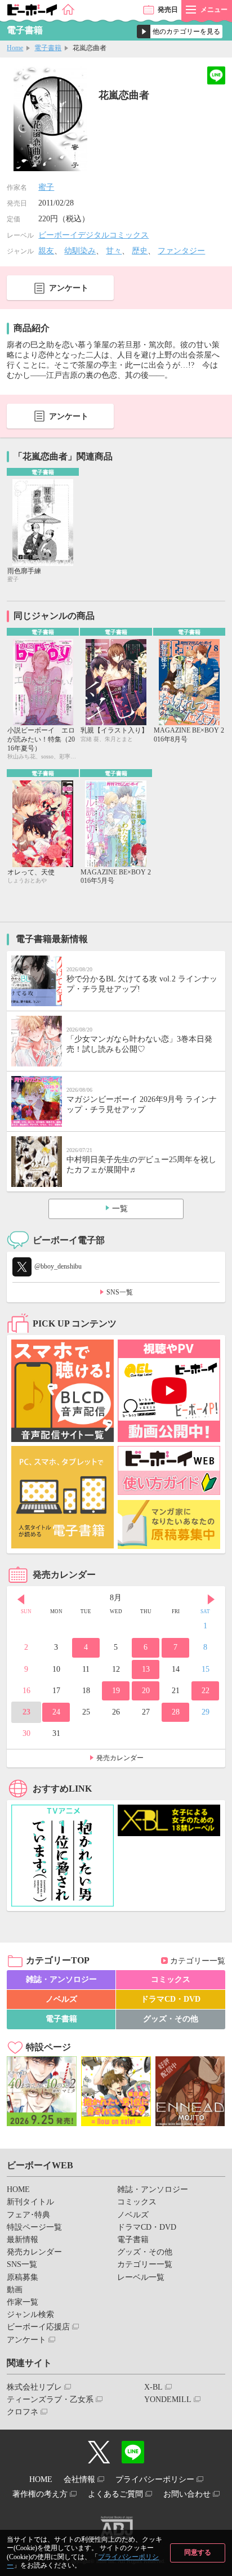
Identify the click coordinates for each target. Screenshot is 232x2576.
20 (146, 1691)
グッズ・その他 (171, 2019)
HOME (18, 2189)
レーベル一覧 (141, 2277)
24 (56, 1712)
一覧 (120, 1209)
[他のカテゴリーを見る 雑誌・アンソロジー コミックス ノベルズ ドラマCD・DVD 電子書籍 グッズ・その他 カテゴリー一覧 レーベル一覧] (180, 32)
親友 (46, 251)
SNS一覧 (120, 1292)
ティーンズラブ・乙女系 (50, 2399)
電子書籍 (48, 48)
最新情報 (23, 2240)
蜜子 (46, 187)
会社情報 (79, 2479)
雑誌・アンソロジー (61, 1979)
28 (176, 1712)
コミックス (171, 1979)
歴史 (140, 251)
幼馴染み (80, 251)
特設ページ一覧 (34, 2227)
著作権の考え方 (40, 2494)
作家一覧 (23, 2302)
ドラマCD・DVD (171, 1999)
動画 (15, 2290)
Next (211, 1599)
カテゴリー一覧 (198, 1961)
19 (116, 1691)
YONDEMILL (168, 2399)
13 (146, 1669)
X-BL (153, 2387)
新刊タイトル (30, 2202)
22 (206, 1691)
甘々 (114, 251)
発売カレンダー (120, 1758)
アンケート (69, 288)
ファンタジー (181, 251)
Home (15, 48)
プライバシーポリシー (155, 2479)
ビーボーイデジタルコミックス (93, 235)
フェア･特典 (28, 2215)
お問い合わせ (187, 2494)
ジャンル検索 (30, 2314)
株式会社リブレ (34, 2387)
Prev (21, 1599)
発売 (168, 10)
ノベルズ (61, 1999)
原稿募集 (23, 2277)
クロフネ (23, 2412)
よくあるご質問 (115, 2494)
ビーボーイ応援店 (38, 2327)
